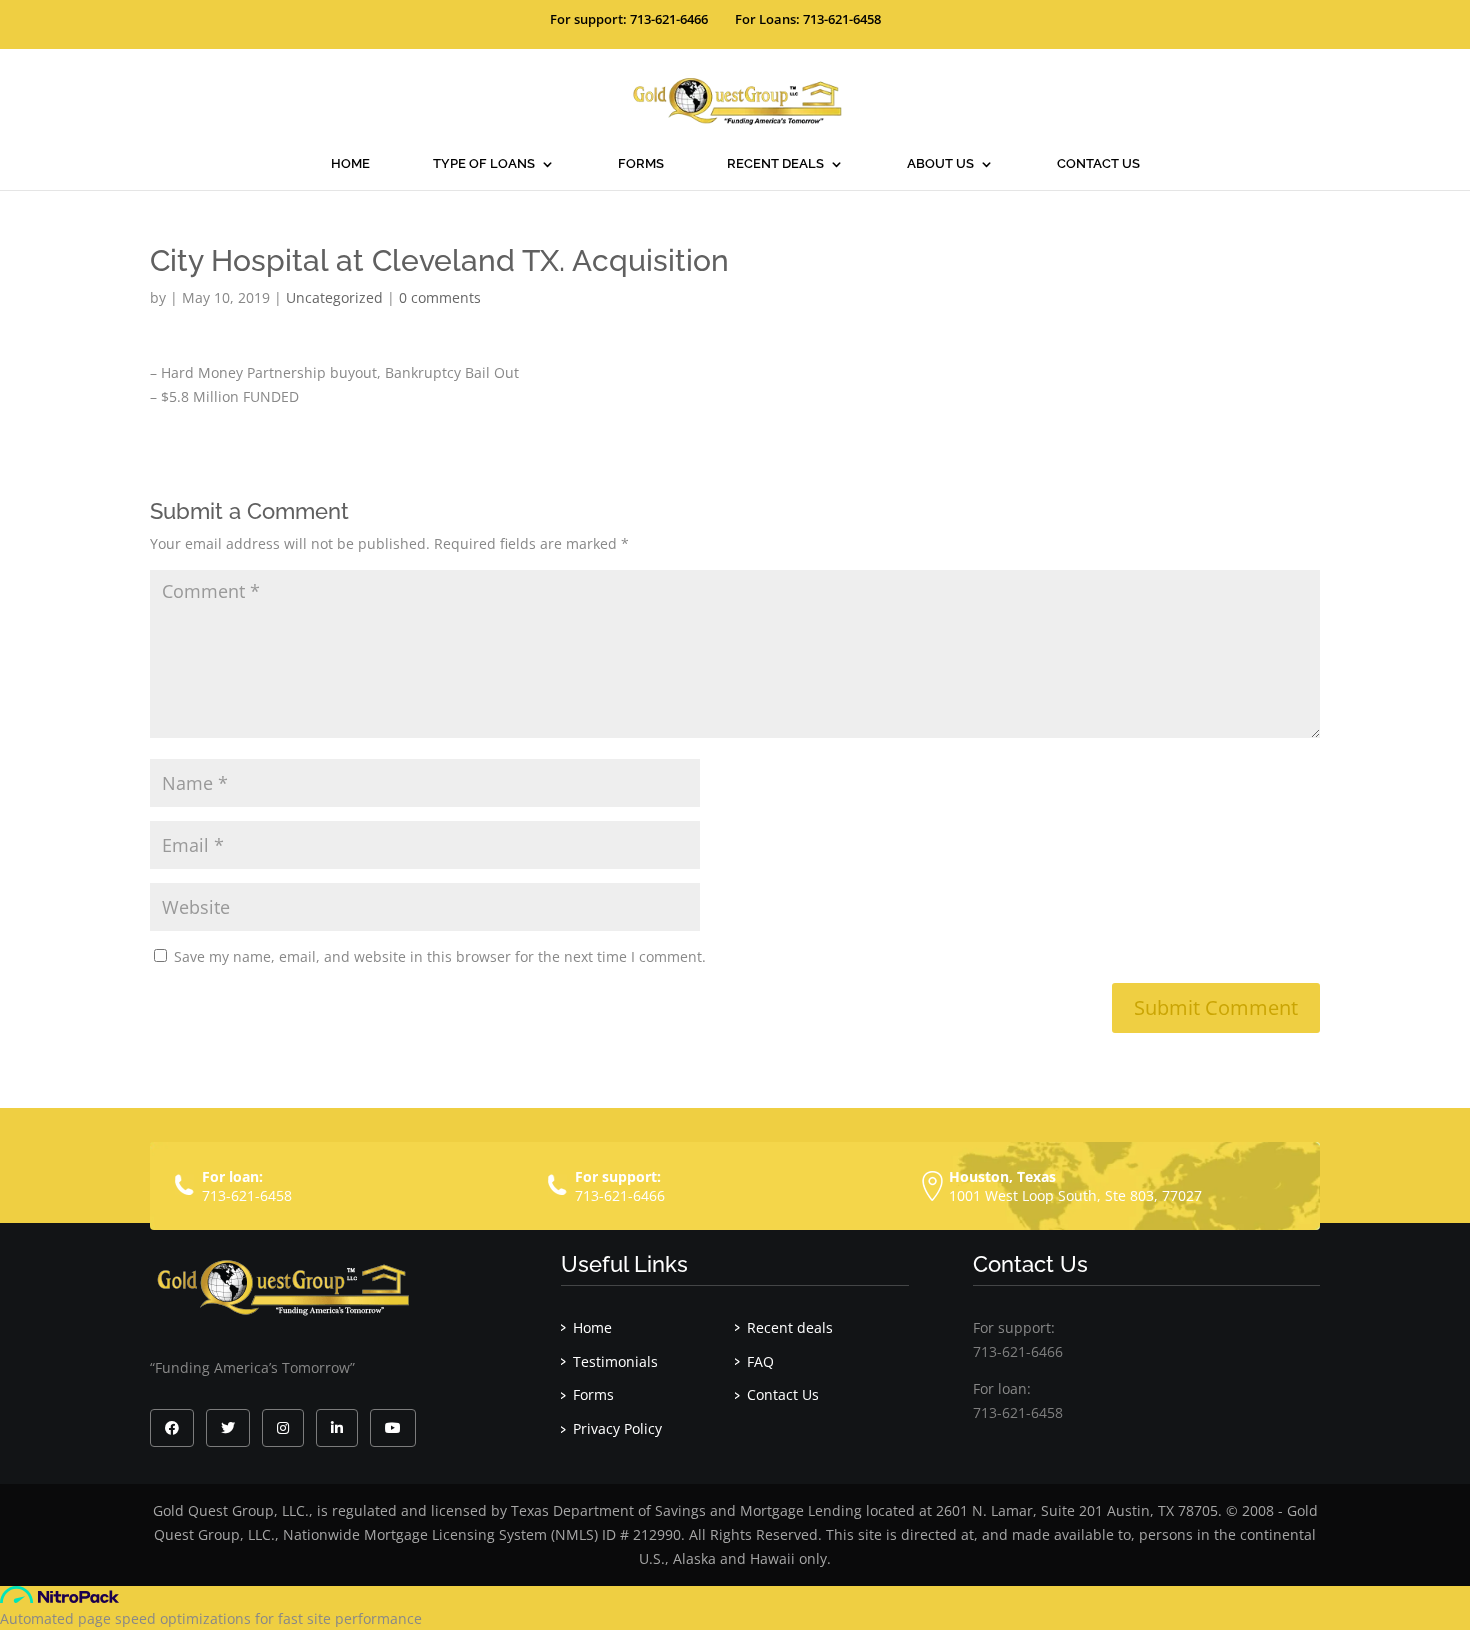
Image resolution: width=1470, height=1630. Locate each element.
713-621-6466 (620, 1195)
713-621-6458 (247, 1195)
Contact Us (1098, 164)
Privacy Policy (617, 1428)
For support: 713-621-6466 (629, 19)
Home (350, 164)
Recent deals (775, 164)
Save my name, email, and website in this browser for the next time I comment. (440, 956)
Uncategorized (334, 297)
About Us (940, 164)
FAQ (760, 1361)
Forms (641, 164)
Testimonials (615, 1361)
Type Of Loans (484, 164)
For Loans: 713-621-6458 (808, 19)
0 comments (440, 297)
